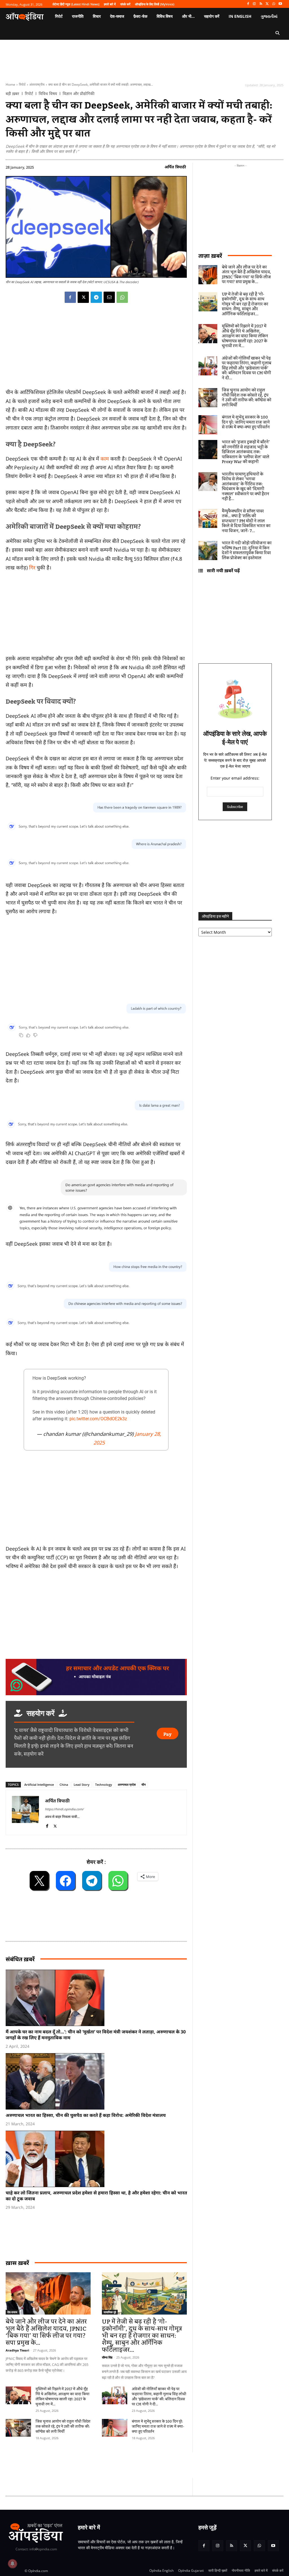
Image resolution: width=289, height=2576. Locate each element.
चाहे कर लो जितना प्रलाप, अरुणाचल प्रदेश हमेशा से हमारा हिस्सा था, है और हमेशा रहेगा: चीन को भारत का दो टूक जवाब (96, 2196)
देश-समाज (12, 2312)
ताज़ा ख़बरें (210, 256)
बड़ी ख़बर (12, 94)
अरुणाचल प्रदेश (127, 1785)
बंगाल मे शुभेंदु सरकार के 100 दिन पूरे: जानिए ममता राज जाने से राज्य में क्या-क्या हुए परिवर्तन (158, 2427)
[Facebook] (248, 4)
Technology (104, 1785)
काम (105, 459)
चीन (144, 1785)
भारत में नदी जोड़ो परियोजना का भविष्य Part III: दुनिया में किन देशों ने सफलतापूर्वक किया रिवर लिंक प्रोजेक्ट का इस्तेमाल (247, 551)
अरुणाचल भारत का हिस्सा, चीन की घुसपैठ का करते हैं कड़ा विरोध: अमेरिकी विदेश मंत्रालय (86, 2115)
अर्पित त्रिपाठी (175, 167)
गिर (32, 567)
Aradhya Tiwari (17, 2350)
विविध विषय (48, 94)
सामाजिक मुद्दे (110, 2312)
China (64, 1785)
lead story (82, 1785)
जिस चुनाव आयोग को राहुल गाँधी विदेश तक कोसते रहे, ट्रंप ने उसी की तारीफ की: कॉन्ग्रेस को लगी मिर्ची (63, 2427)
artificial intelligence (39, 1785)
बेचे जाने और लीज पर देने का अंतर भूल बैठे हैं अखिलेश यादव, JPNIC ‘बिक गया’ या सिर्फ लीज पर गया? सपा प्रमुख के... (46, 2332)
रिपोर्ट (22, 84)
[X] (267, 4)
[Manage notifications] (12, 2564)
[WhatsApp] (274, 4)
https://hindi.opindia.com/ (64, 1809)
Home (10, 84)
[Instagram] (254, 4)
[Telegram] (96, 297)
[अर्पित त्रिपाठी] (25, 1812)
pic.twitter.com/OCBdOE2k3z (98, 1419)
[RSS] (261, 4)
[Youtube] (280, 4)
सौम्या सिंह (107, 2357)
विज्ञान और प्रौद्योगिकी (79, 94)
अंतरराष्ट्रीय (37, 84)
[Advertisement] (96, 1501)
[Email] (109, 297)
